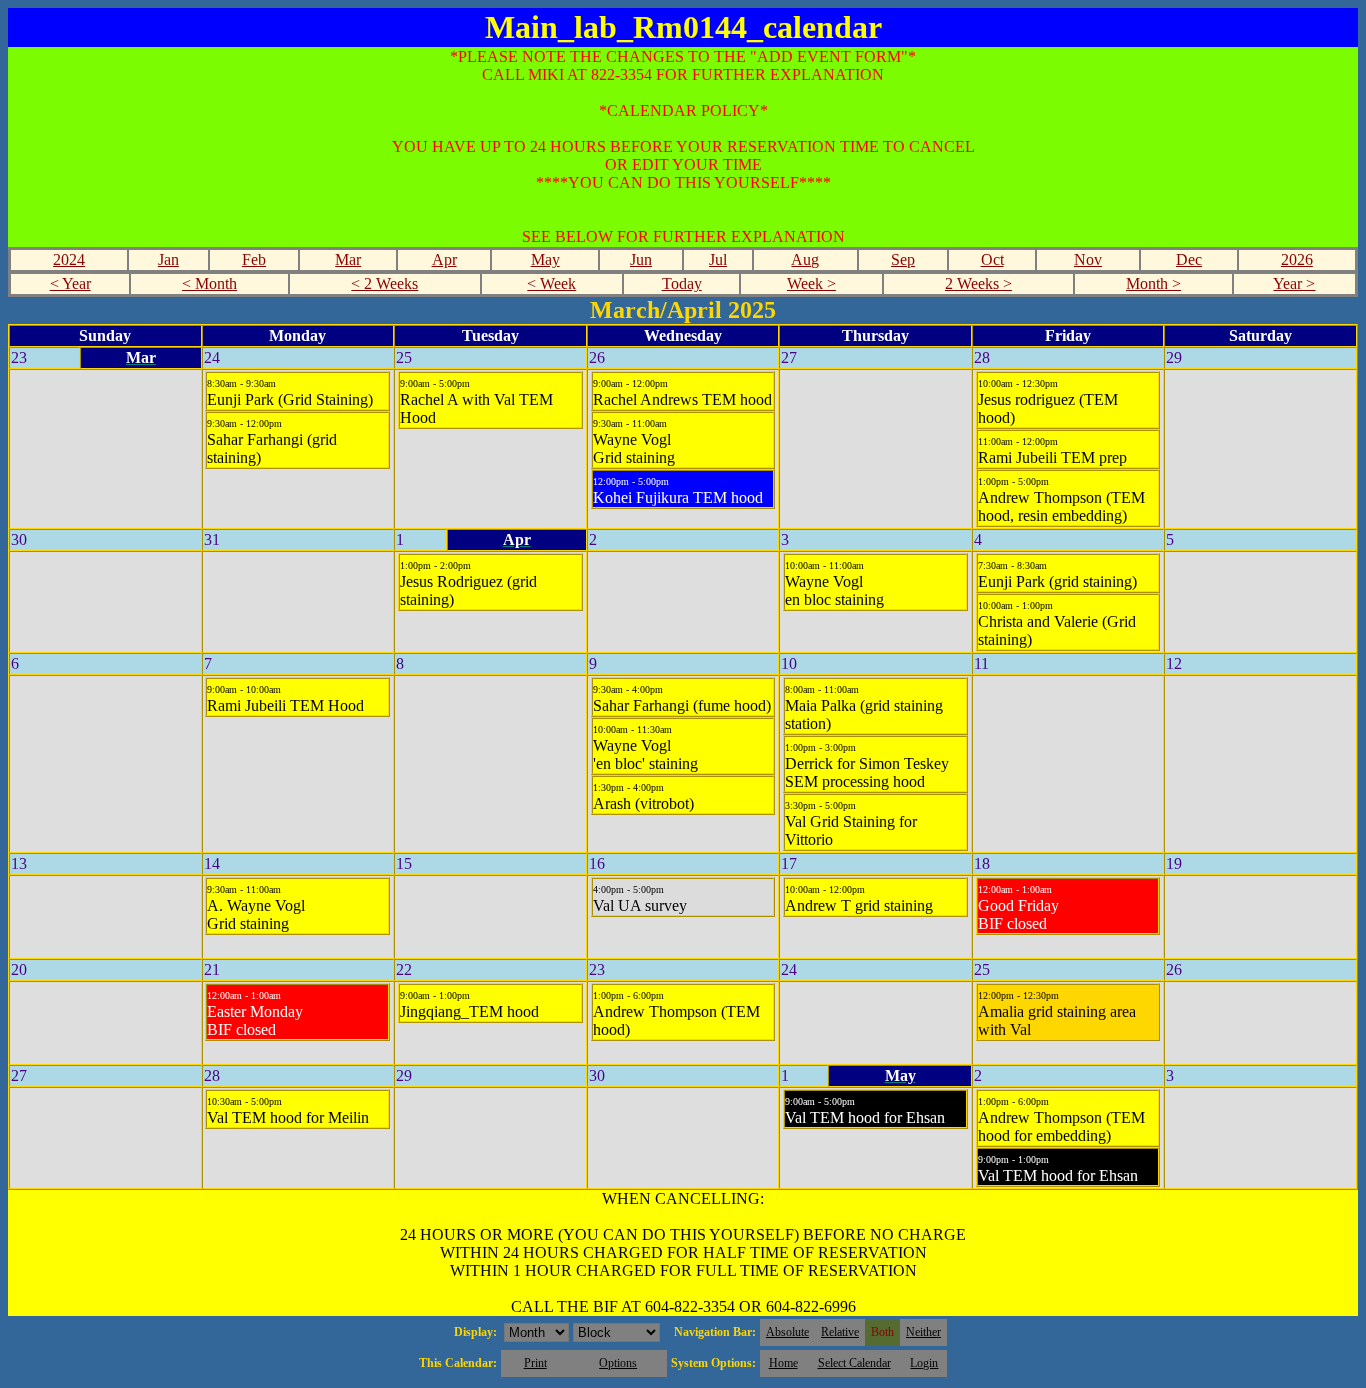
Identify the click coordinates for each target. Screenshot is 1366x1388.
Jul (718, 259)
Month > (1153, 283)
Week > (811, 283)
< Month (209, 283)
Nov (1088, 259)
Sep (903, 259)
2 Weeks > (978, 283)
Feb (254, 259)
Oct (992, 259)
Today (682, 283)
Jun (641, 259)
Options (618, 1363)
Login (924, 1363)
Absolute (787, 1332)
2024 (69, 259)
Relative (840, 1332)
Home (783, 1363)
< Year (70, 283)
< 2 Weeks (384, 283)
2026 (1297, 259)
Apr (444, 259)
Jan (168, 259)
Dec (1189, 259)
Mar (348, 259)
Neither (923, 1332)
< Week (551, 283)
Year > (1294, 283)
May (545, 259)
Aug (805, 259)
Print (535, 1363)
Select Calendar (854, 1363)
